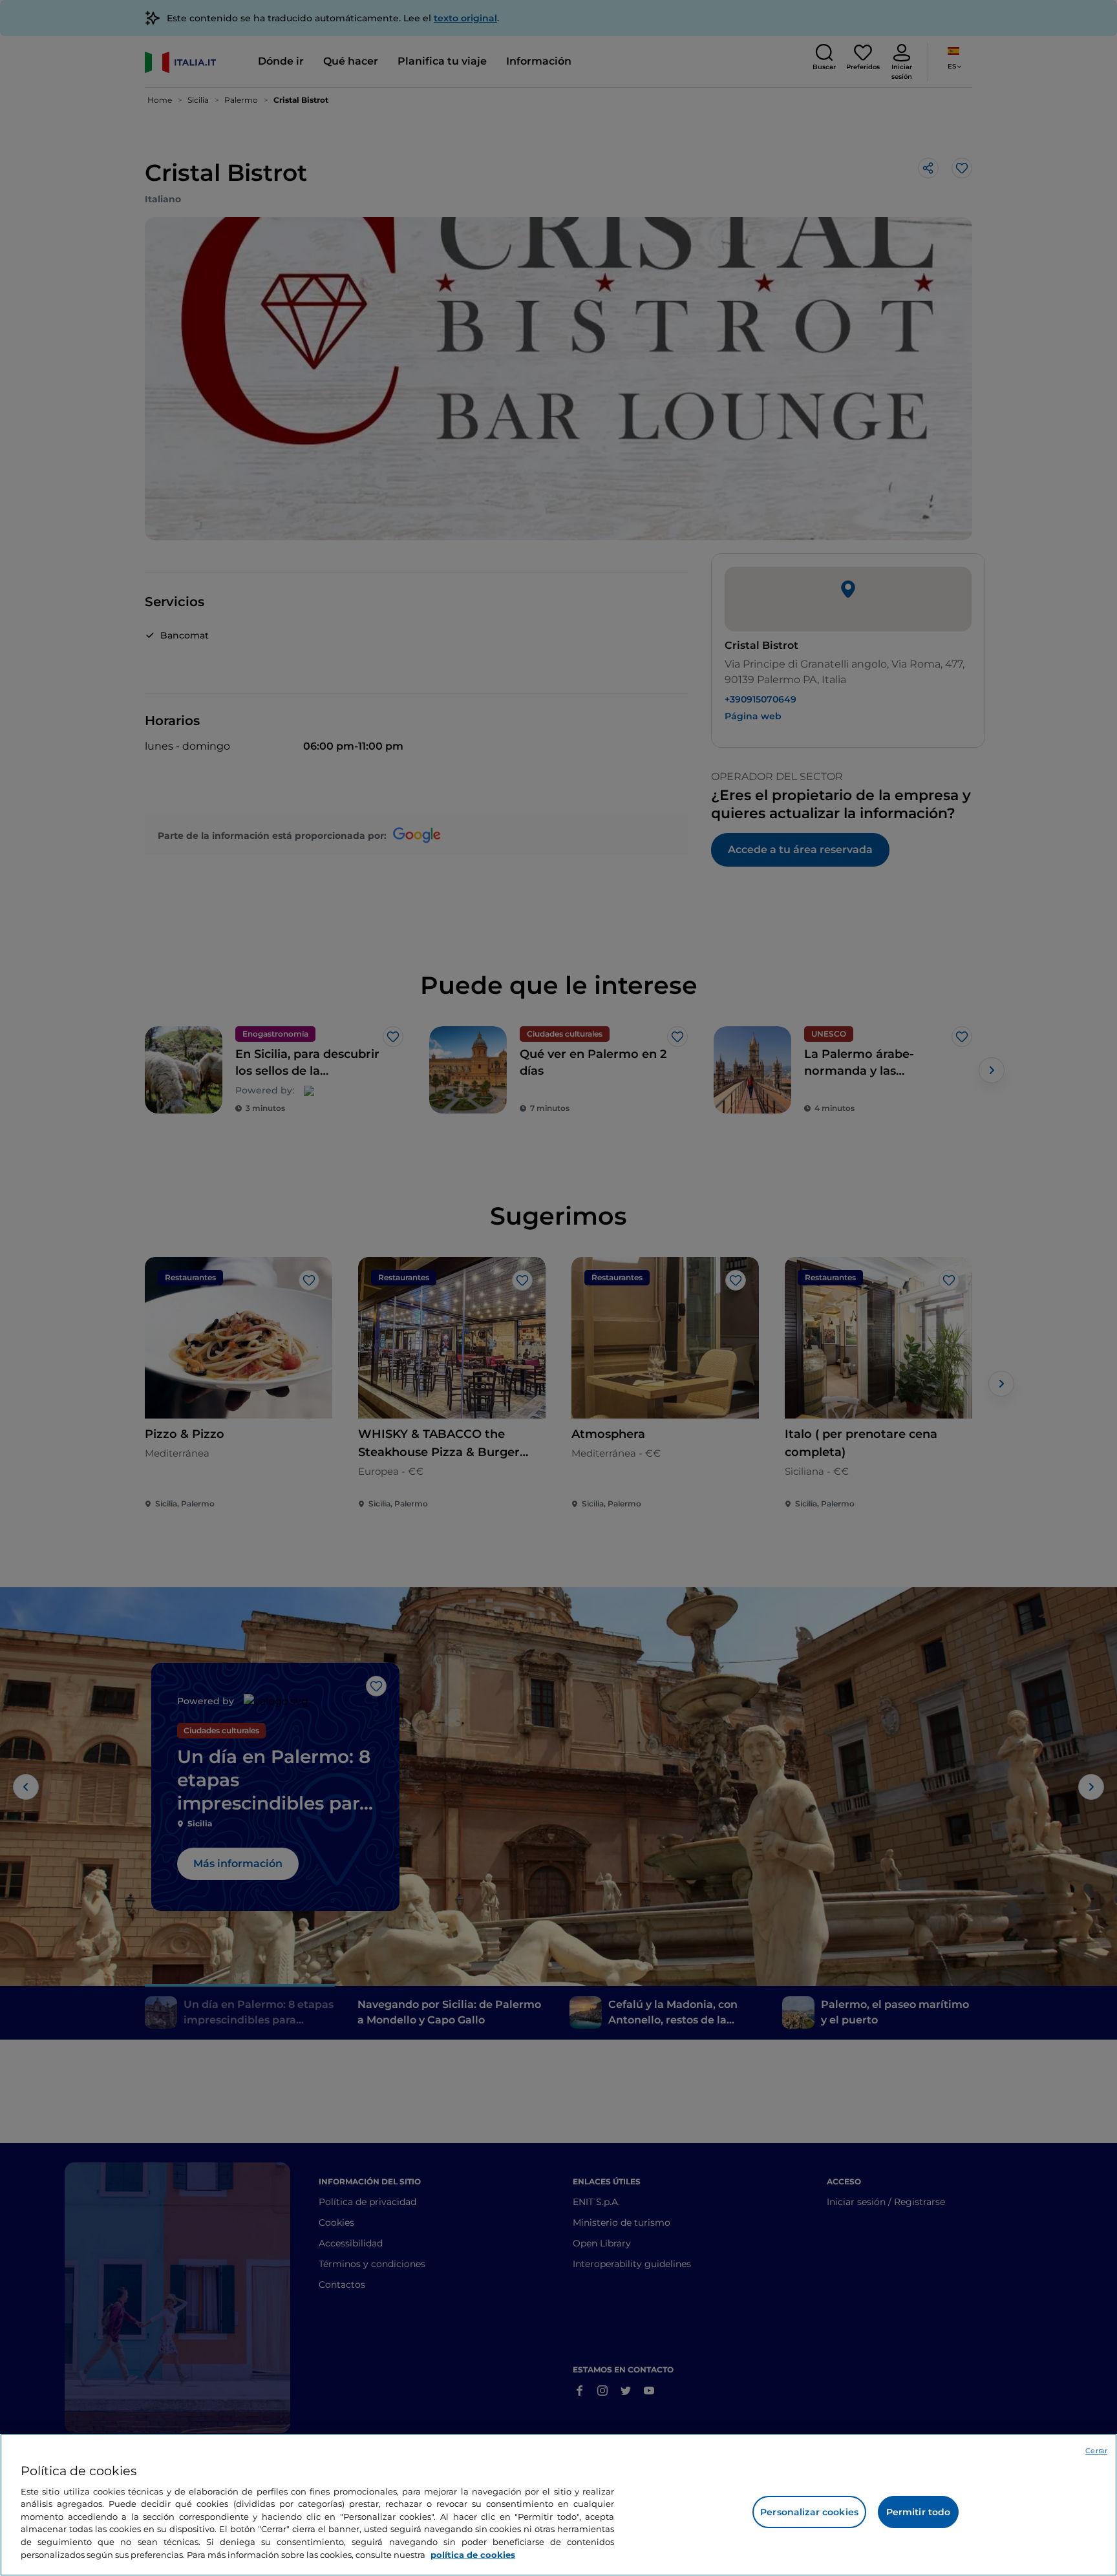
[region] (558, 2505)
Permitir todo (919, 2512)
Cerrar (1096, 2451)
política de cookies (473, 2554)
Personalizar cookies (809, 2512)
